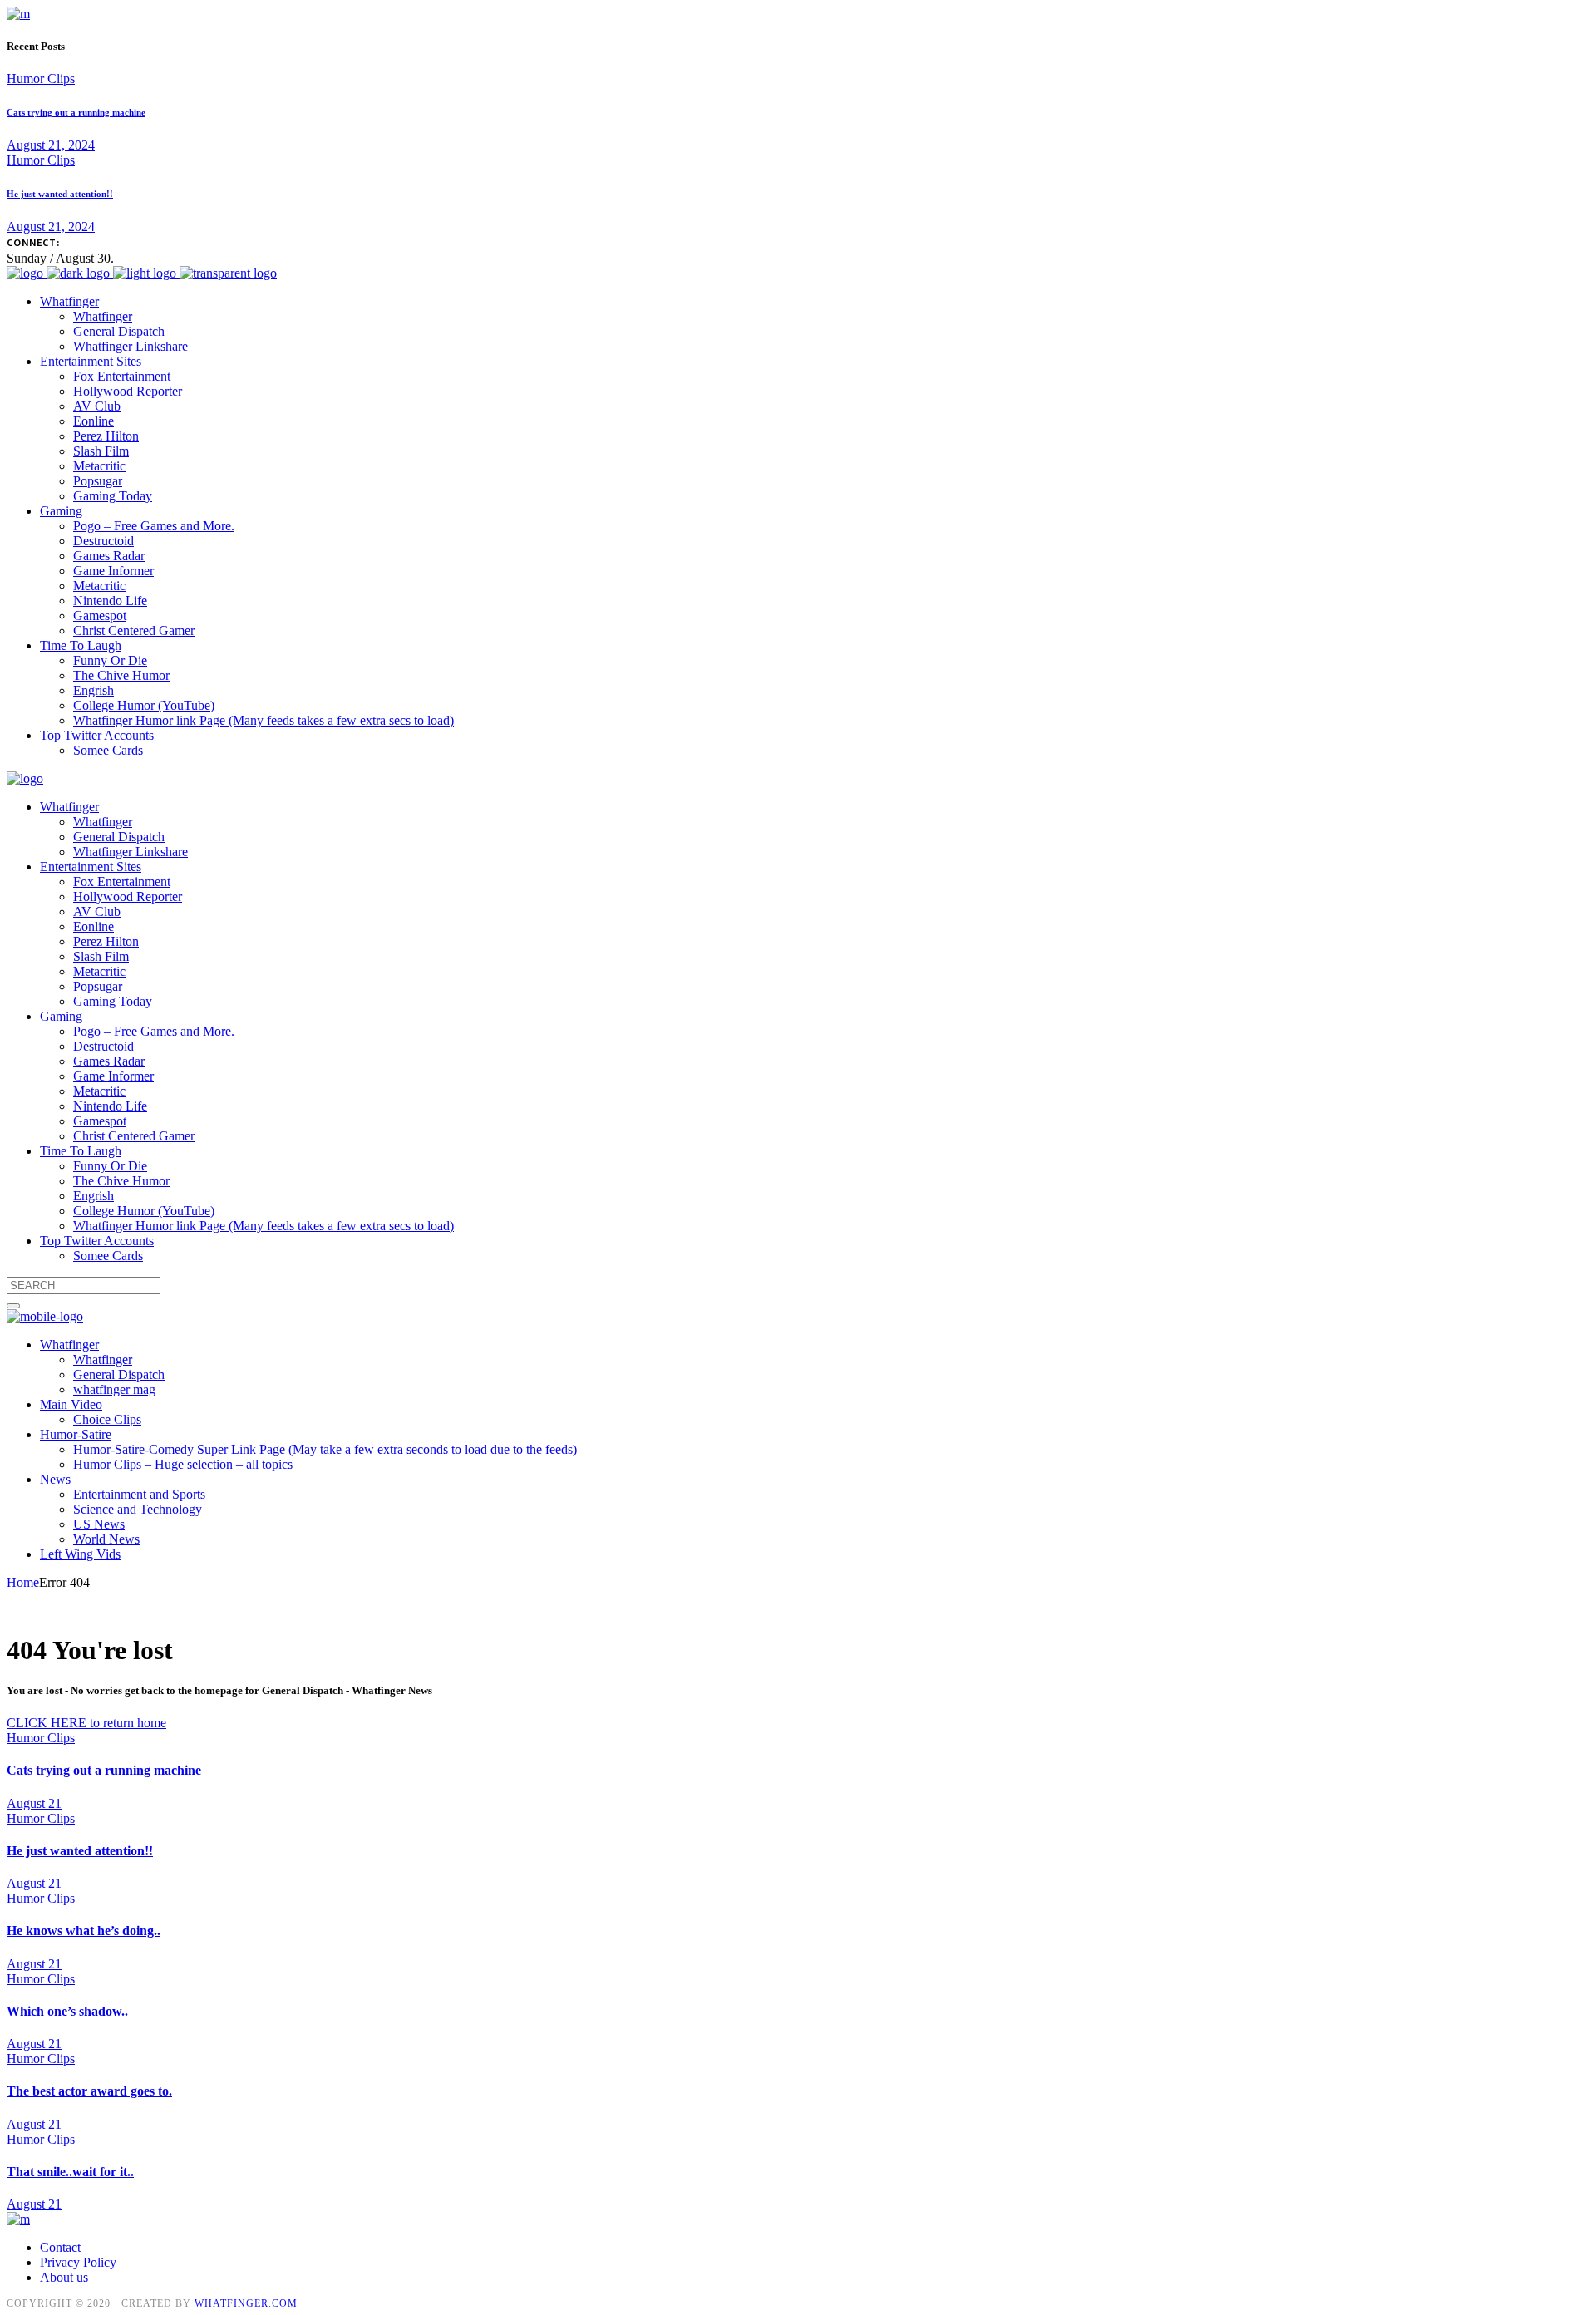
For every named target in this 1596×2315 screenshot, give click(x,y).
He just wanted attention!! (60, 194)
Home (23, 1582)
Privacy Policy (78, 2262)
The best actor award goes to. (89, 2091)
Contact (60, 2247)
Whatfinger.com (246, 2303)
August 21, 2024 (51, 145)
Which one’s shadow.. (67, 2011)
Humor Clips (41, 79)
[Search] (13, 1306)
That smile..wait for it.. (70, 2172)
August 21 (34, 1803)
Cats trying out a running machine (76, 112)
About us (64, 2277)
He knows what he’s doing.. (84, 1931)
